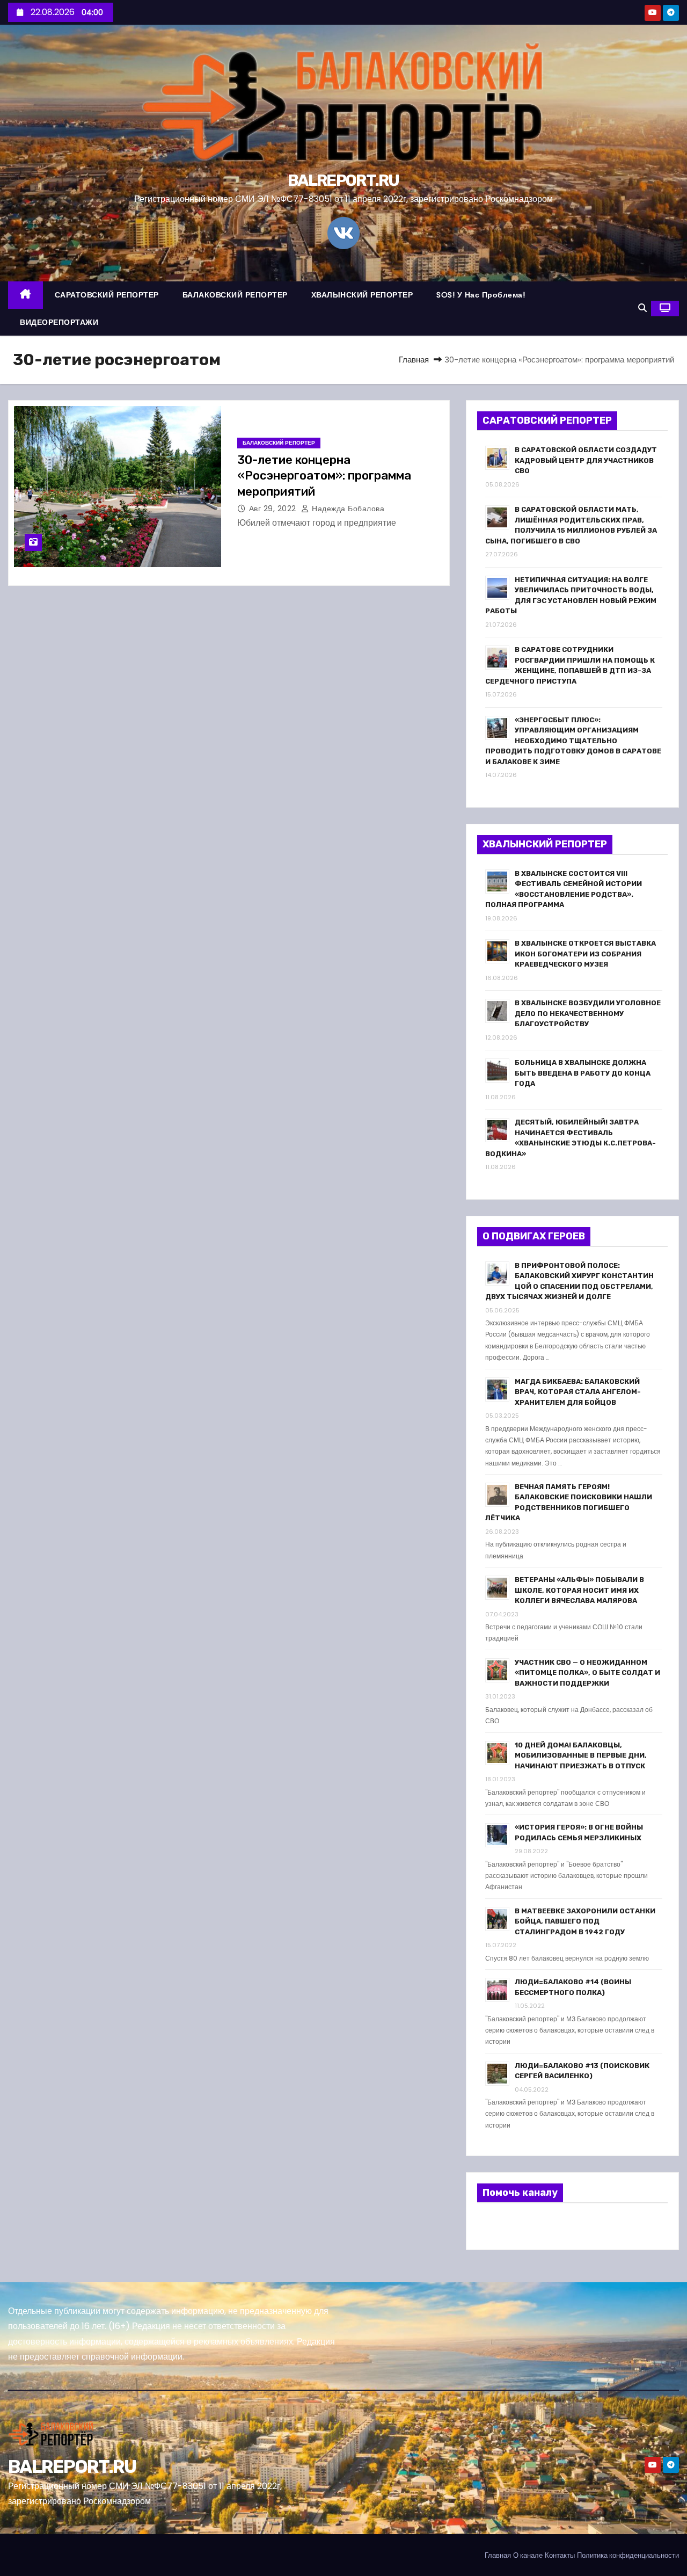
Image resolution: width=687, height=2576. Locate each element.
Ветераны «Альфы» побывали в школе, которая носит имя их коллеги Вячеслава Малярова (579, 1590)
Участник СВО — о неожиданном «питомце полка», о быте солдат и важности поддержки (587, 1673)
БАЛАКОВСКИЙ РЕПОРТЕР (235, 295)
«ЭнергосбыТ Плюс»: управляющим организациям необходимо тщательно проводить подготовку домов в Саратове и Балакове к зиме (573, 741)
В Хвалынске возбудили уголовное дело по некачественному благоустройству (588, 1013)
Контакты (560, 2555)
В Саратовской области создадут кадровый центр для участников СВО (586, 460)
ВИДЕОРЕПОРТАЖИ (59, 322)
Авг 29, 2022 (274, 509)
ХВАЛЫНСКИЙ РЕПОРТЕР (362, 295)
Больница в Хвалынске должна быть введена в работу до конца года (583, 1073)
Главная (414, 360)
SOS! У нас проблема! (481, 295)
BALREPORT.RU (343, 180)
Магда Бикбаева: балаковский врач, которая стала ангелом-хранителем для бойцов (578, 1392)
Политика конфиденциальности (628, 2555)
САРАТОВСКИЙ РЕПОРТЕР (107, 295)
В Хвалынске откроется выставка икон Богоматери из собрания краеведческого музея (585, 954)
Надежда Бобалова (347, 509)
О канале (528, 2555)
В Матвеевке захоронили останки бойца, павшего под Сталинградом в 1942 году (585, 1921)
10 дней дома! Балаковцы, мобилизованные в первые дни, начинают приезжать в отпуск (581, 1755)
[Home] (25, 295)
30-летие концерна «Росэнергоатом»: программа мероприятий (324, 476)
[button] (642, 308)
